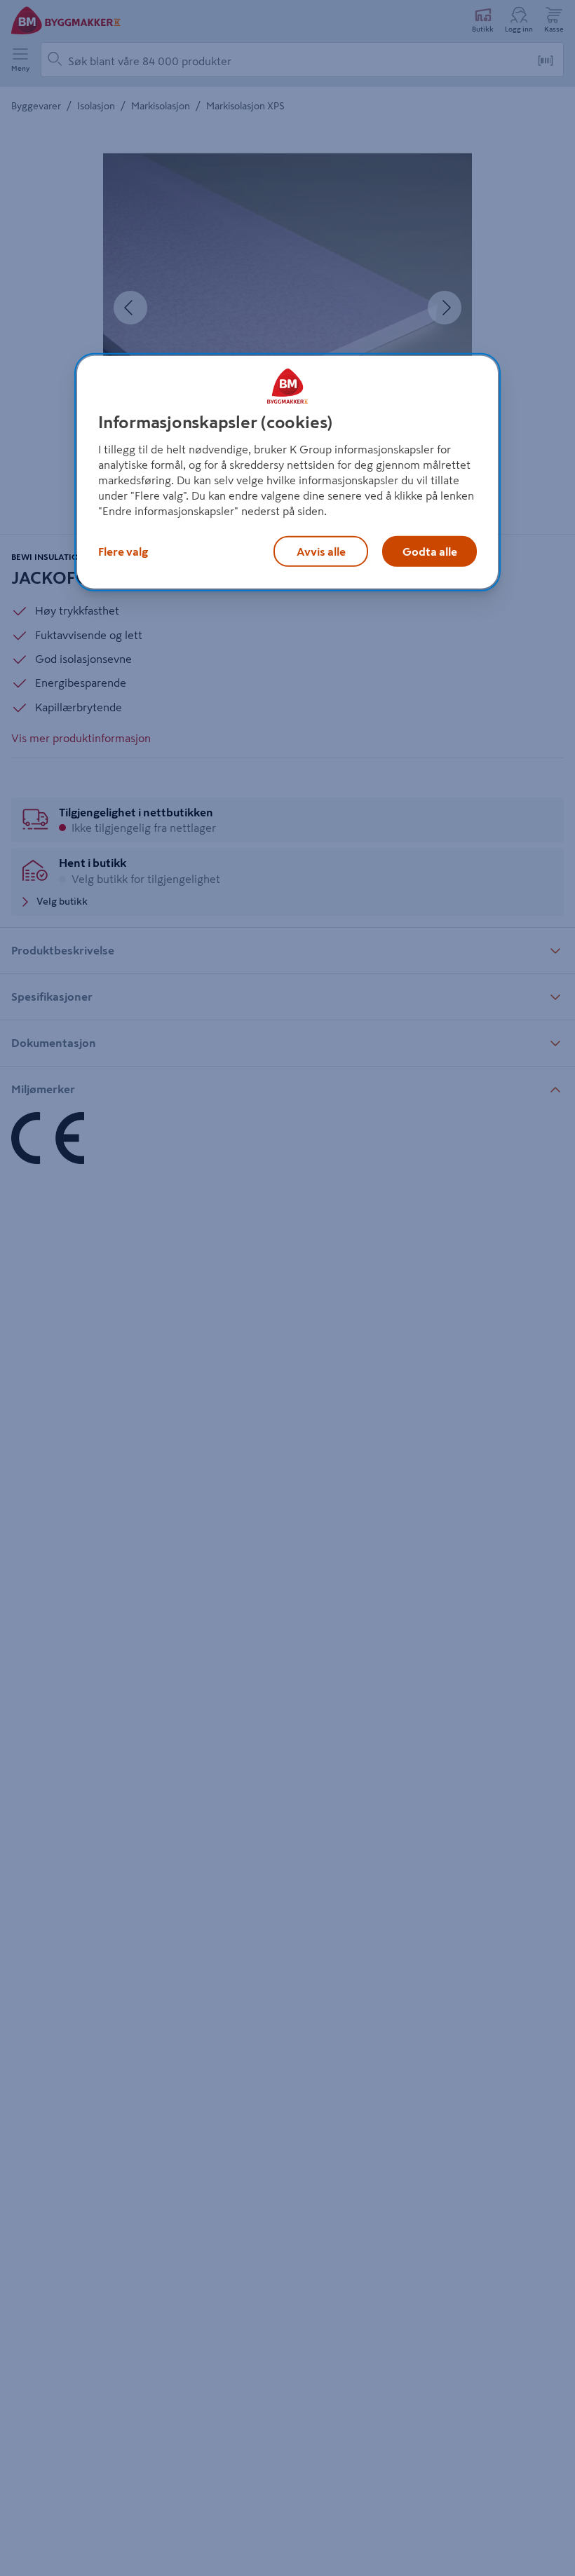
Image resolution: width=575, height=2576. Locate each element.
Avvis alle (321, 551)
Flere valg (123, 551)
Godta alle (430, 551)
